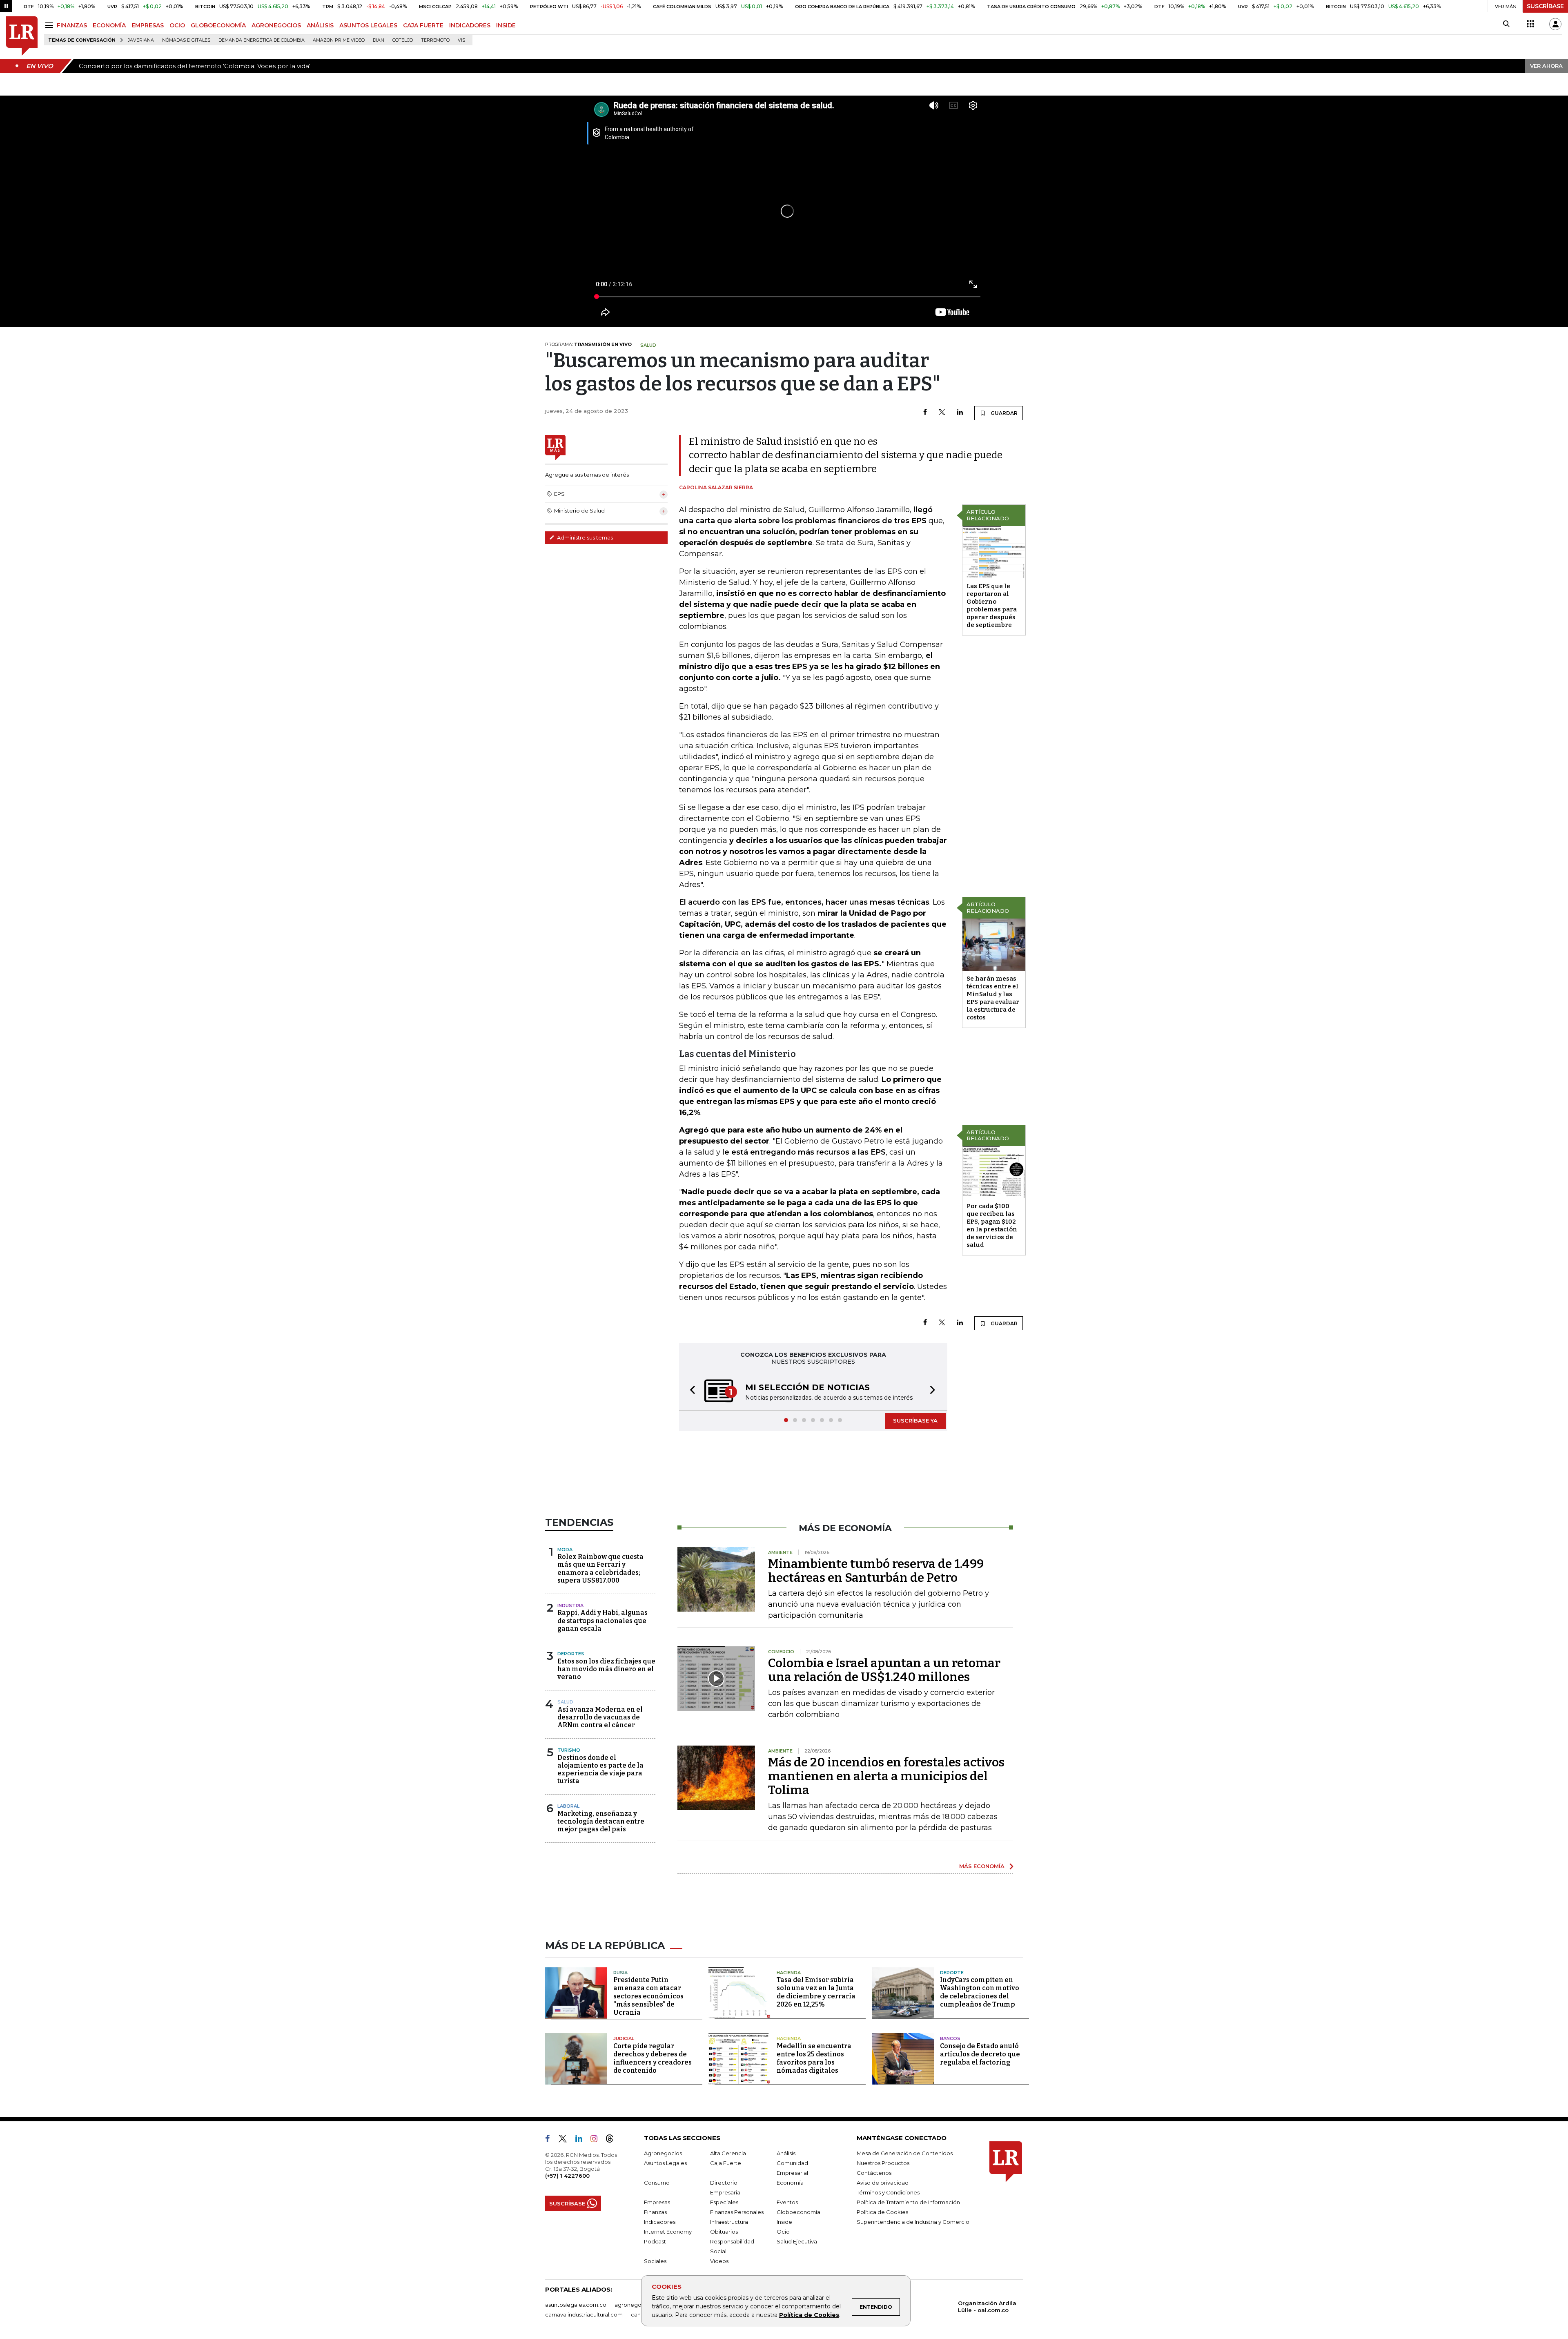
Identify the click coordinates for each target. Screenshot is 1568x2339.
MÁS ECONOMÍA (982, 1867)
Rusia (620, 1973)
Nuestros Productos (883, 2164)
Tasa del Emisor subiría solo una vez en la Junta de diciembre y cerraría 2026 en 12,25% (816, 1993)
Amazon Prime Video (339, 40)
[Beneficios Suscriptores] (1530, 24)
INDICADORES (470, 25)
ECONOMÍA (109, 25)
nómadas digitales (186, 40)
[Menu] (50, 25)
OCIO (177, 25)
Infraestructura (729, 2223)
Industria (570, 1606)
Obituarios (724, 2232)
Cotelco (403, 40)
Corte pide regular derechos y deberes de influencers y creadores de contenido (653, 2059)
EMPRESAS (148, 25)
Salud (565, 1703)
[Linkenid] (582, 2141)
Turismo (569, 1751)
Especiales (724, 2203)
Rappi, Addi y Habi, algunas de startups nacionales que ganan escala (602, 1621)
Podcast (655, 2242)
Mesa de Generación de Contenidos (905, 2154)
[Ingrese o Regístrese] (1555, 24)
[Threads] (613, 2141)
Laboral (568, 1807)
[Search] (1506, 24)
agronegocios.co (637, 2306)
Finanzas (655, 2213)
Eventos (787, 2203)
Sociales (655, 2262)
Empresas (657, 2203)
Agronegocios (663, 2154)
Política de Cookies (809, 2315)
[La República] (22, 36)
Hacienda (789, 1973)
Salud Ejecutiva (797, 2242)
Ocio (783, 2232)
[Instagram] (597, 2141)
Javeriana (141, 40)
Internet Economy (668, 2232)
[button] (690, 1392)
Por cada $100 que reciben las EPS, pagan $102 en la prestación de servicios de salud (992, 1225)
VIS (461, 40)
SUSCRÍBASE (1545, 6)
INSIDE (506, 25)
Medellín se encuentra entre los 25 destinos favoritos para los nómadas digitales (814, 2059)
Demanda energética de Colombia (262, 40)
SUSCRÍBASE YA (915, 1421)
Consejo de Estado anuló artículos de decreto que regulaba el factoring (980, 2055)
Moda (565, 1550)
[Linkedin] (960, 413)
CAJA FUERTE (423, 25)
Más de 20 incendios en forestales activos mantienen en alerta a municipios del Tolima (886, 1777)
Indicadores (660, 2223)
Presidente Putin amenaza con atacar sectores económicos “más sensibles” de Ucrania (648, 1997)
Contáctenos (874, 2174)
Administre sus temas (584, 537)
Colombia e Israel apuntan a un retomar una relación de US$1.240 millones (884, 1671)
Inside (784, 2223)
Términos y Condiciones (888, 2193)
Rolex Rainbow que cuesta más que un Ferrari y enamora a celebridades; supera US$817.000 (600, 1569)
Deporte (952, 1973)
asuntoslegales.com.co (576, 2306)
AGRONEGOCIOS (276, 25)
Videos (719, 2262)
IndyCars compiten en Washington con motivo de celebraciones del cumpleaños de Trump (980, 1993)
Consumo (657, 2183)
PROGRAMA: (588, 344)
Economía (790, 2183)
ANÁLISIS (320, 25)
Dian (379, 40)
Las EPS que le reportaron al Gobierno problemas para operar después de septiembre (992, 605)
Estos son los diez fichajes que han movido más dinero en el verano (606, 1670)
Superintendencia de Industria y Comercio (913, 2223)
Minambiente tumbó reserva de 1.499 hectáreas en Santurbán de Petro (876, 1572)
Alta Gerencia (728, 2154)
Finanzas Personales (737, 2213)
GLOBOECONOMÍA (218, 25)
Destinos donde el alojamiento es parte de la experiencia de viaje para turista (600, 1770)
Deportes (571, 1654)
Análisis (786, 2154)
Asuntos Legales (665, 2164)
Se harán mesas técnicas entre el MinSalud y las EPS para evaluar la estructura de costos (993, 998)
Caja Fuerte (726, 2164)
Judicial (624, 2039)
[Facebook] (925, 413)
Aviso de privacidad (883, 2183)
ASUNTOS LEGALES (368, 25)
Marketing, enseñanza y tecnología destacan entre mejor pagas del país (601, 1822)
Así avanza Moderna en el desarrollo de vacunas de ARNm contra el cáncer (600, 1718)
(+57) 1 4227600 (567, 2176)
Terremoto (435, 40)
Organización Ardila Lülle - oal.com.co (987, 2307)
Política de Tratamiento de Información (908, 2203)
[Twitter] (942, 413)
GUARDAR (1003, 413)
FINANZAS (72, 25)
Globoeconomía (798, 2213)
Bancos (950, 2039)
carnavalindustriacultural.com (584, 2315)
